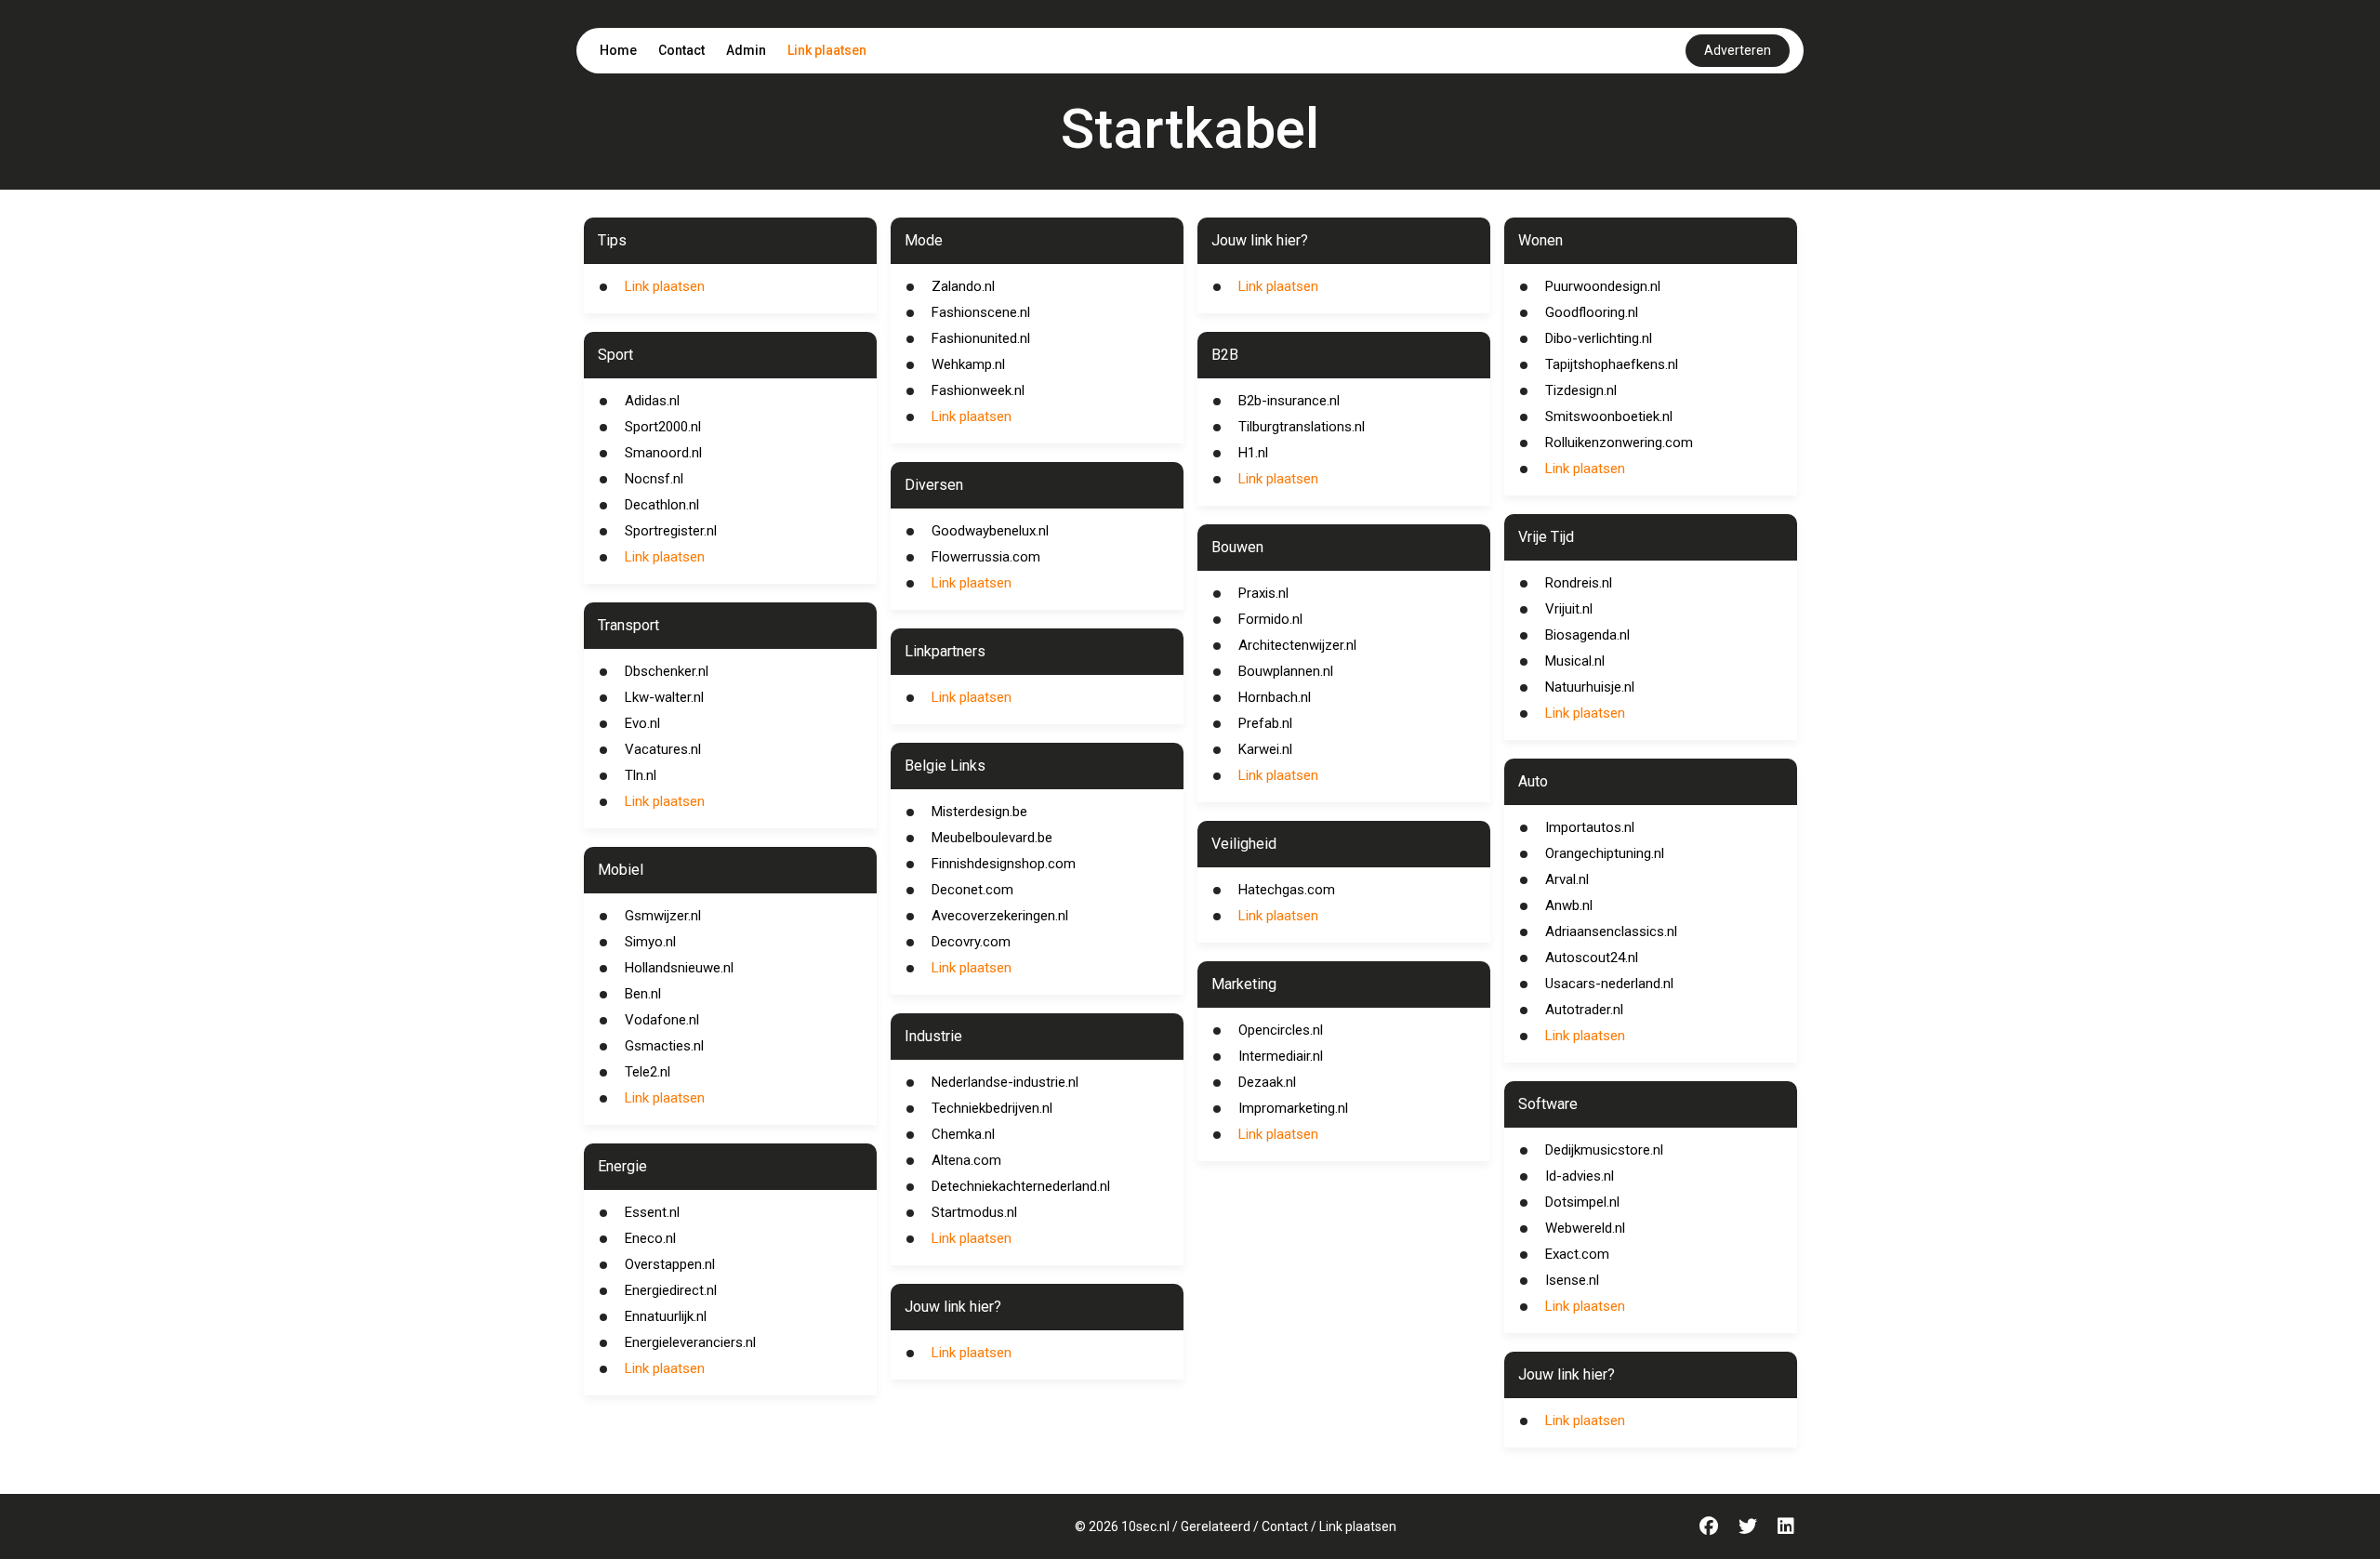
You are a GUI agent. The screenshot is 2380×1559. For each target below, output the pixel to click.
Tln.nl (641, 775)
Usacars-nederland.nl (1609, 984)
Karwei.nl (1265, 749)
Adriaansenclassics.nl (1611, 931)
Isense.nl (1572, 1280)
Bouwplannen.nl (1286, 671)
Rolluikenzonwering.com (1619, 443)
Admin (746, 50)
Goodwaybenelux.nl (990, 531)
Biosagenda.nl (1587, 635)
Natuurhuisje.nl (1590, 687)
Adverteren (1738, 50)
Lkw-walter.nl (664, 697)
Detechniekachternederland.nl (1021, 1186)
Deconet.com (972, 890)
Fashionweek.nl (978, 390)
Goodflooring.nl (1592, 312)
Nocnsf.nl (654, 479)
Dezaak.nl (1267, 1082)
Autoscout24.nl (1592, 958)
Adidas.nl (652, 401)
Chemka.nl (963, 1134)
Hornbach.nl (1275, 697)
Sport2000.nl (663, 427)
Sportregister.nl (671, 531)
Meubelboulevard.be (992, 838)
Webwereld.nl (1585, 1228)
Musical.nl (1575, 661)
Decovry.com (971, 942)
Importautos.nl (1590, 827)
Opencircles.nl (1281, 1030)
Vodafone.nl (662, 1020)
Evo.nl (642, 723)
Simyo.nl (650, 942)
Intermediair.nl (1281, 1056)
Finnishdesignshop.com (1004, 864)
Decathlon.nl (662, 505)
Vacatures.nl (663, 749)
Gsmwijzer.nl (663, 916)
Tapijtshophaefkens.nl (1612, 364)
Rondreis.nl (1579, 583)
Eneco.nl (650, 1238)
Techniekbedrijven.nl (992, 1108)
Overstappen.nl (670, 1264)
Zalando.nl (963, 286)
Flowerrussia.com (986, 557)
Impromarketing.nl (1293, 1108)
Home (618, 50)
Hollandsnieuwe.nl (679, 968)
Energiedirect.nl (671, 1290)
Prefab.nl (1265, 723)
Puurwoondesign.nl (1603, 286)
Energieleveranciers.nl (690, 1342)
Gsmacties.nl (664, 1046)
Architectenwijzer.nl (1297, 645)
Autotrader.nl (1584, 1010)
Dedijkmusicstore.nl (1604, 1150)
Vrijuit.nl (1569, 609)
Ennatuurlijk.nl (666, 1316)
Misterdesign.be (979, 812)
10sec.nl (1145, 1526)
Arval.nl (1567, 879)
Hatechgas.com (1287, 890)
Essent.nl (652, 1212)
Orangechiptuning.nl (1605, 853)
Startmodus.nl (974, 1212)
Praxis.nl (1263, 593)
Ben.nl (643, 994)
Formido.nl (1270, 619)
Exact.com (1577, 1254)
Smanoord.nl (663, 453)
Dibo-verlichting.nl (1599, 338)
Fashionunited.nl (981, 338)
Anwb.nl (1569, 905)
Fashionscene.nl (981, 312)
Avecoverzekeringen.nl (1000, 916)
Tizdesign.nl (1581, 390)
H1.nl (1253, 453)
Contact (681, 50)
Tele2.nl (648, 1072)
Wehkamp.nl (968, 364)
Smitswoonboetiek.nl (1609, 416)
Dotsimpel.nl (1582, 1202)
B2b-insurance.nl (1289, 401)
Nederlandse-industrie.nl (1005, 1082)
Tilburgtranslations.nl (1302, 427)
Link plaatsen (827, 50)
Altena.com (966, 1160)
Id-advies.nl (1580, 1176)
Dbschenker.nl (667, 671)
